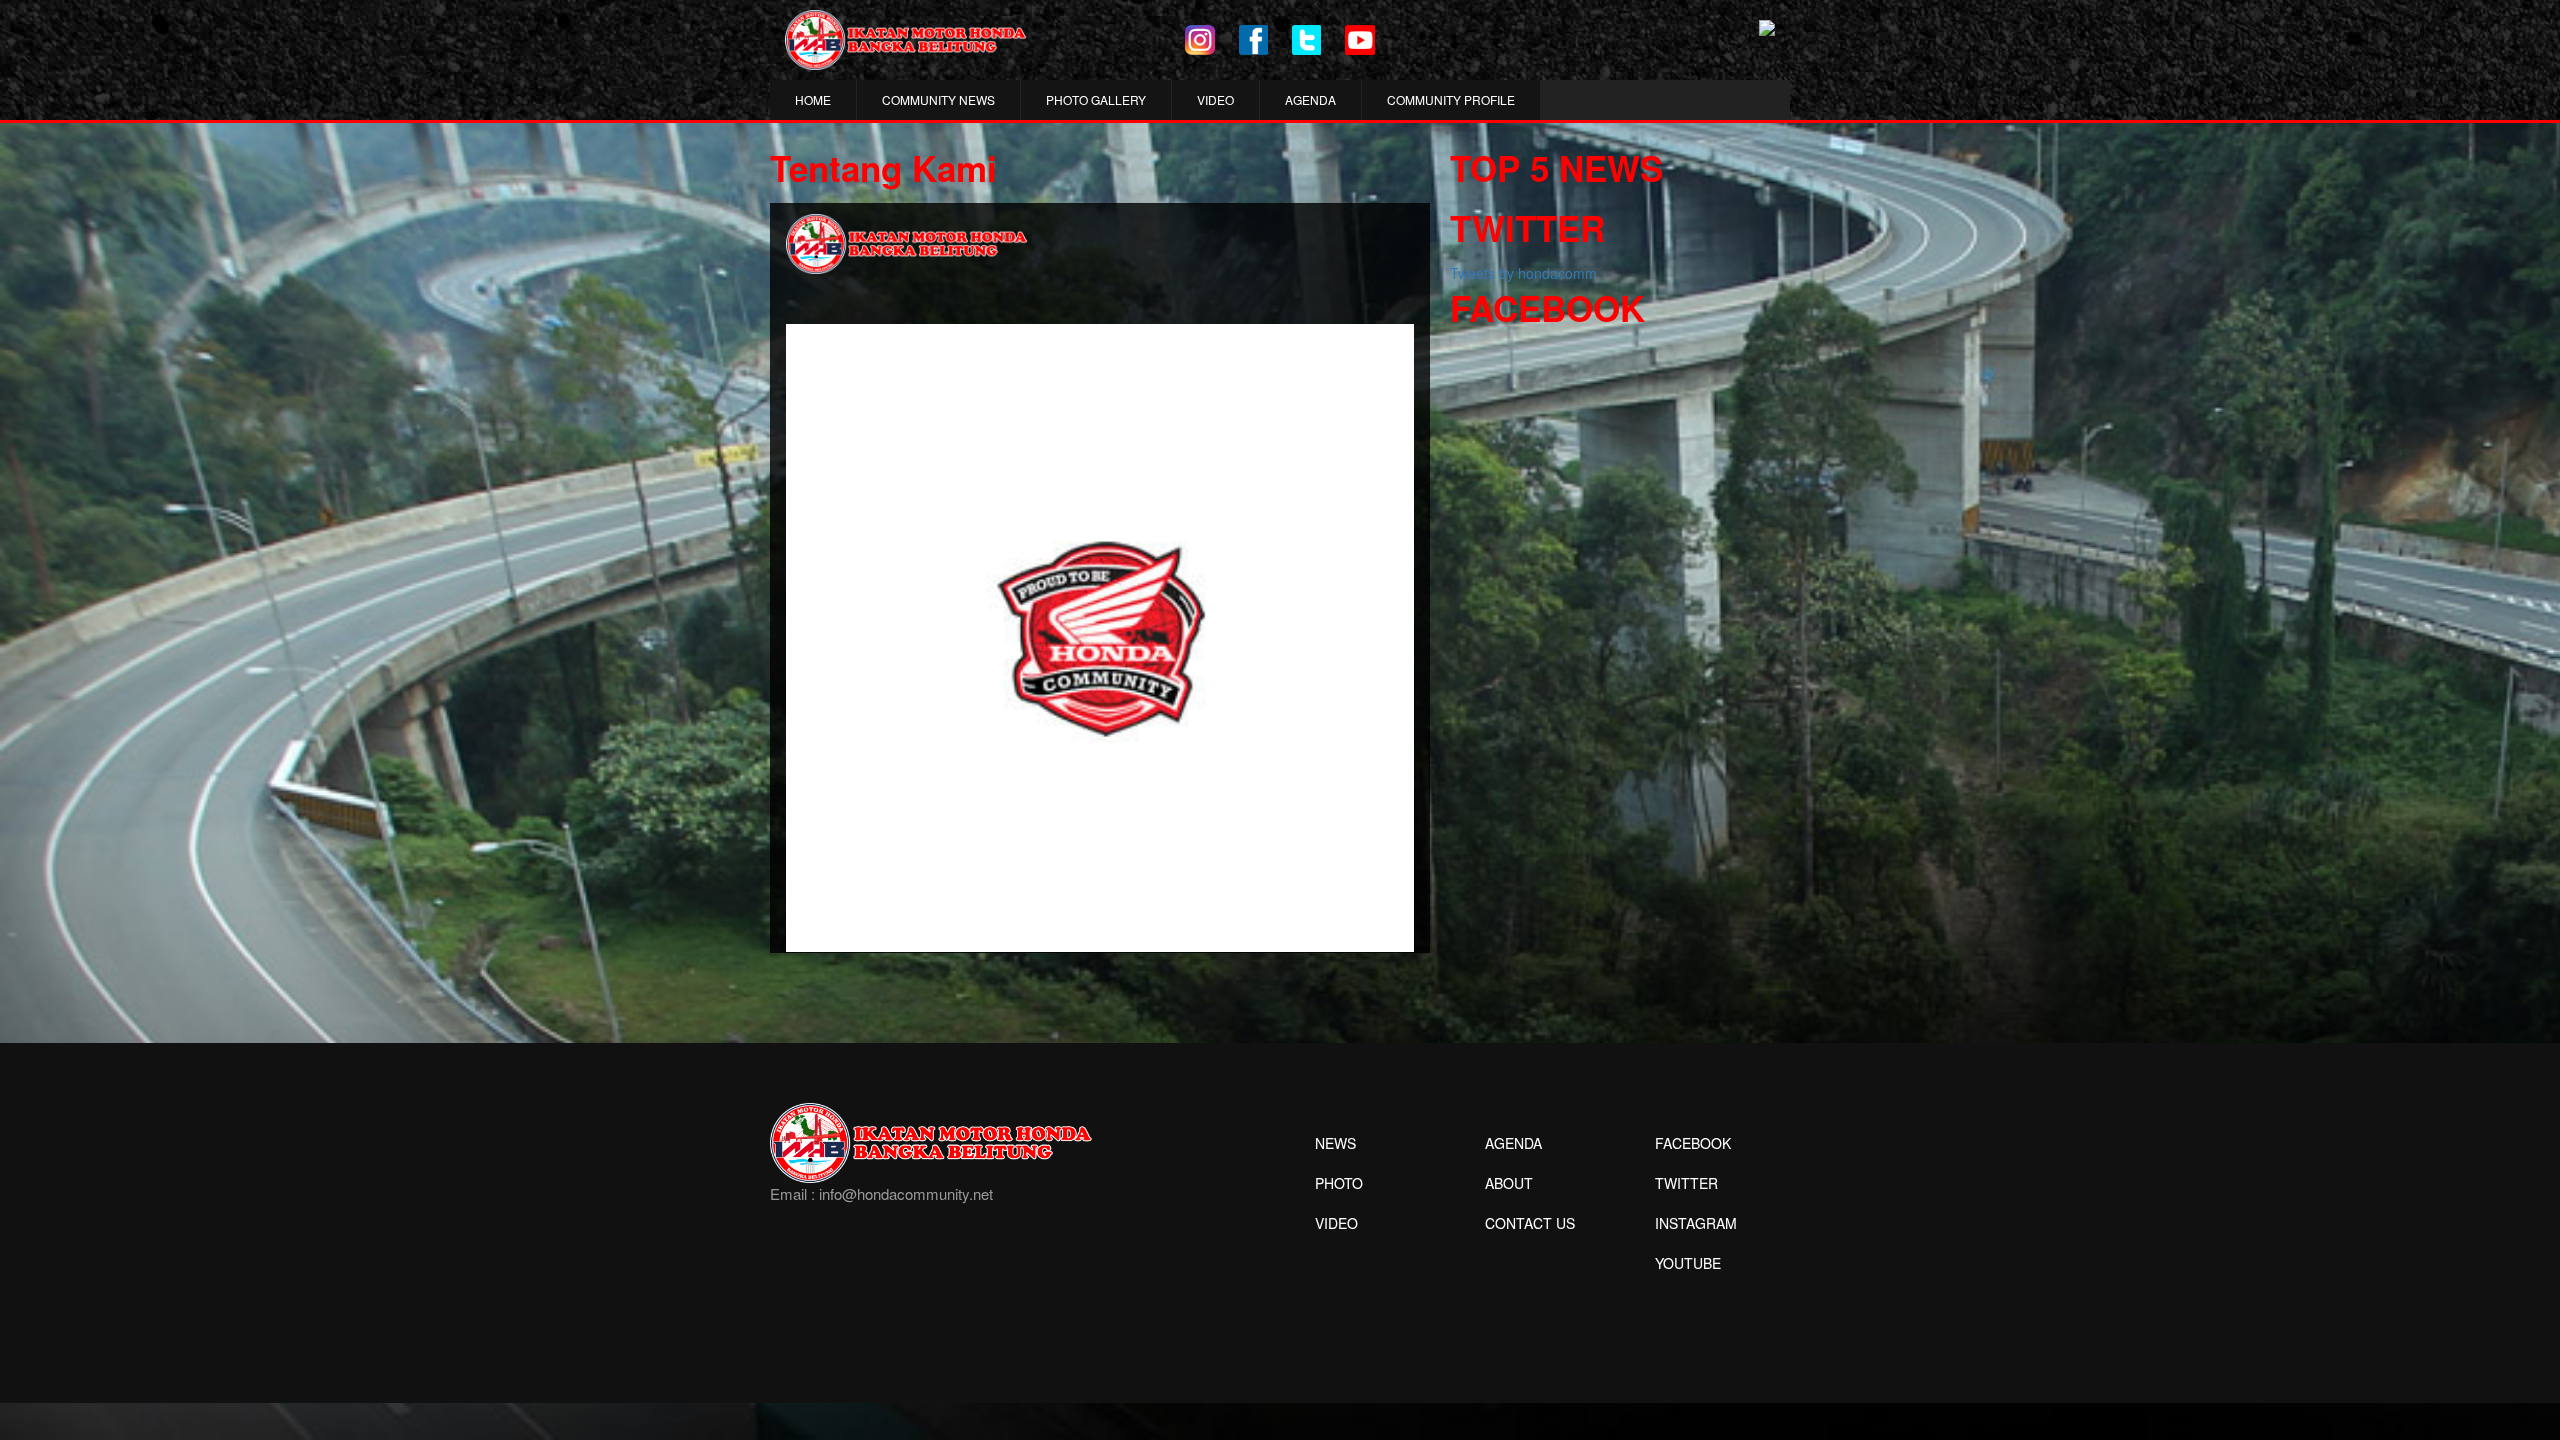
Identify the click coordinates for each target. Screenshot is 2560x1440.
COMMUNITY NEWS (938, 99)
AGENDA (1310, 99)
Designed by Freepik (1685, 1293)
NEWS (1335, 1143)
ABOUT (1509, 1183)
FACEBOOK (1693, 1143)
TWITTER (1686, 1183)
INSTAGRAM (1696, 1223)
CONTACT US (1530, 1223)
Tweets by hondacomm (1523, 273)
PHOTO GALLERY (1096, 99)
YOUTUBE (1688, 1263)
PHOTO (1339, 1183)
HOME (813, 99)
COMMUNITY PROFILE (1451, 99)
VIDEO (1215, 99)
